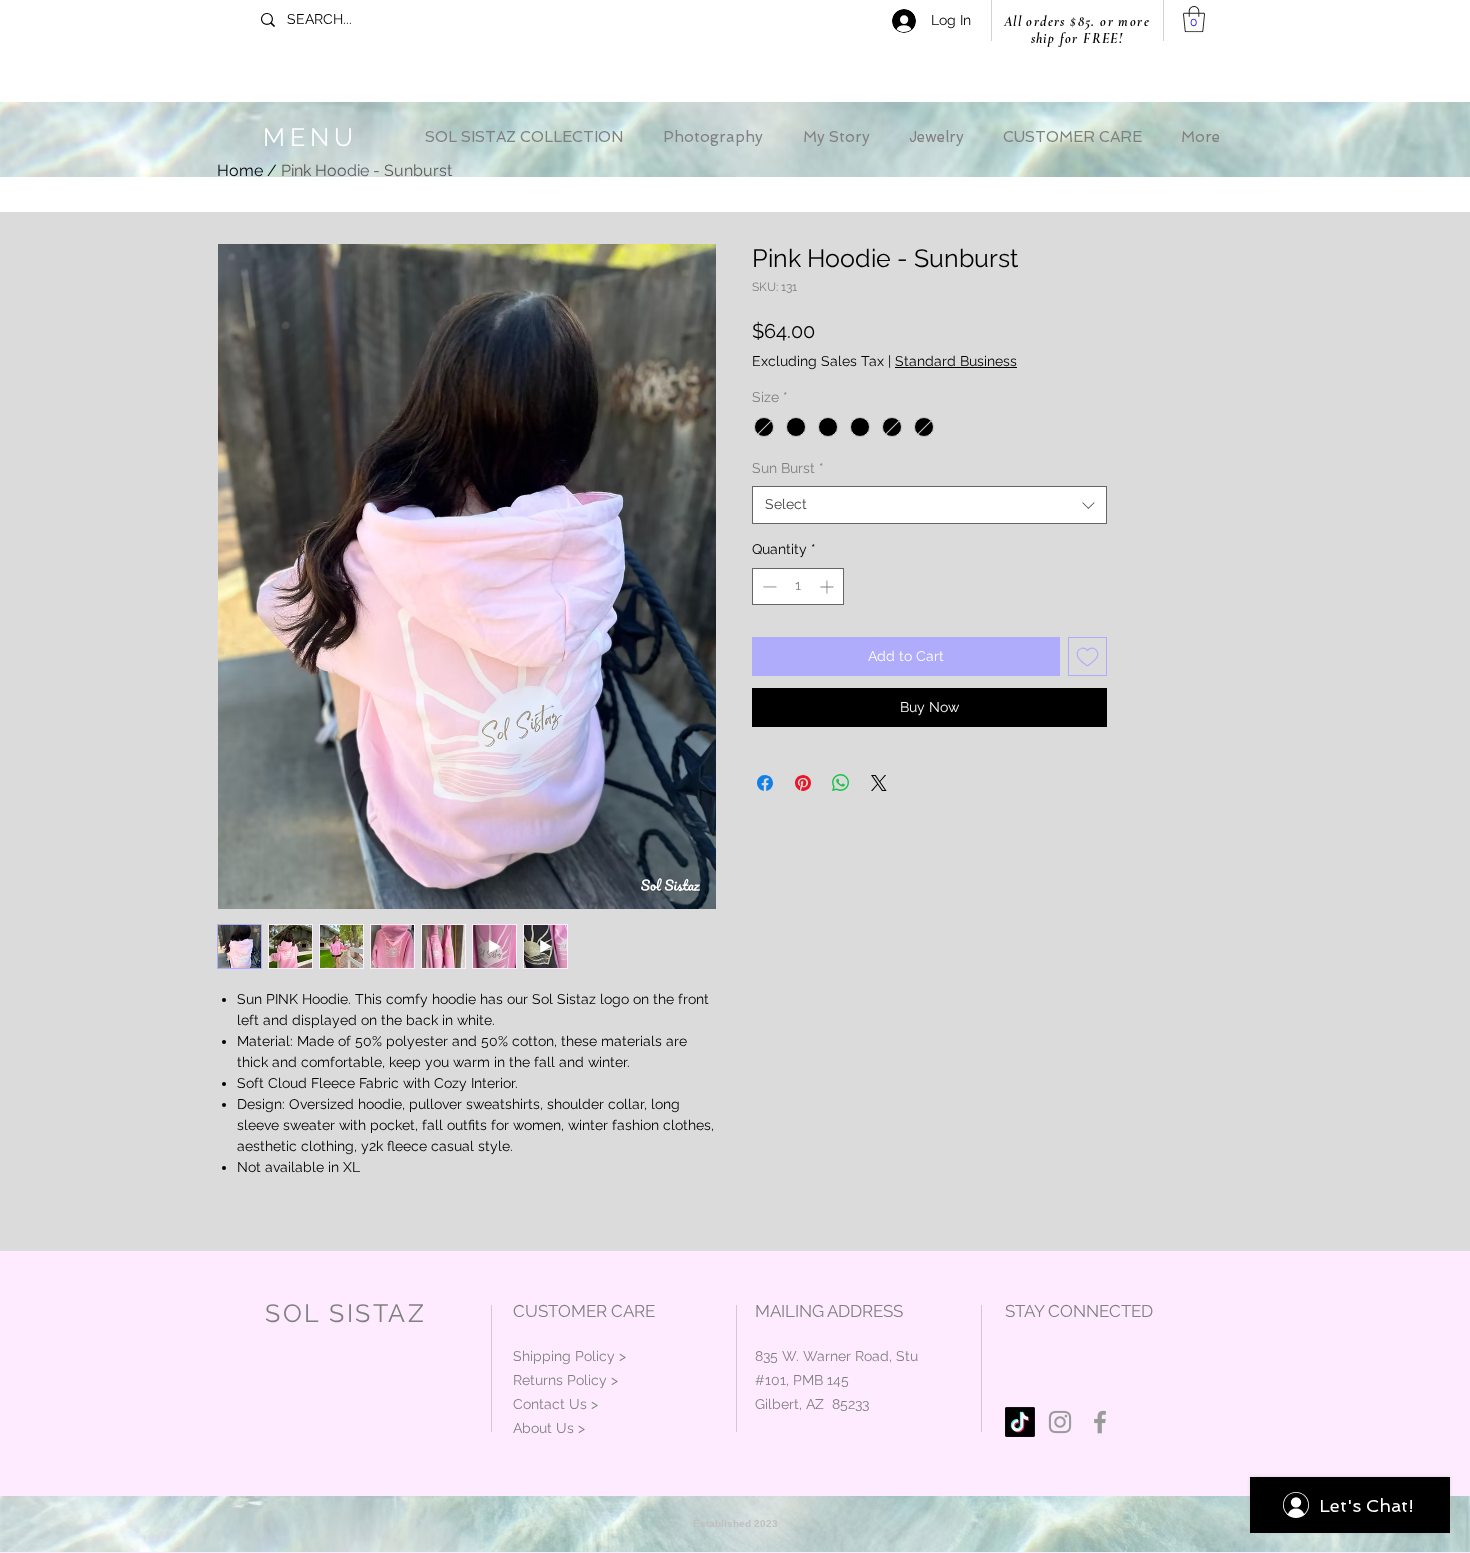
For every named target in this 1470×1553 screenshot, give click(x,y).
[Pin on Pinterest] (803, 783)
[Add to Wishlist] (1087, 656)
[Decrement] (767, 586)
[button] (1194, 19)
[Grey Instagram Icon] (1060, 1422)
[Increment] (828, 586)
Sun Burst (788, 468)
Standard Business (956, 361)
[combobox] (929, 505)
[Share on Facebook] (765, 783)
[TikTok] (1020, 1422)
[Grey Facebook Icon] (1100, 1422)
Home (240, 170)
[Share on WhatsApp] (841, 783)
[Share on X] (879, 783)
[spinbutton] (798, 586)
